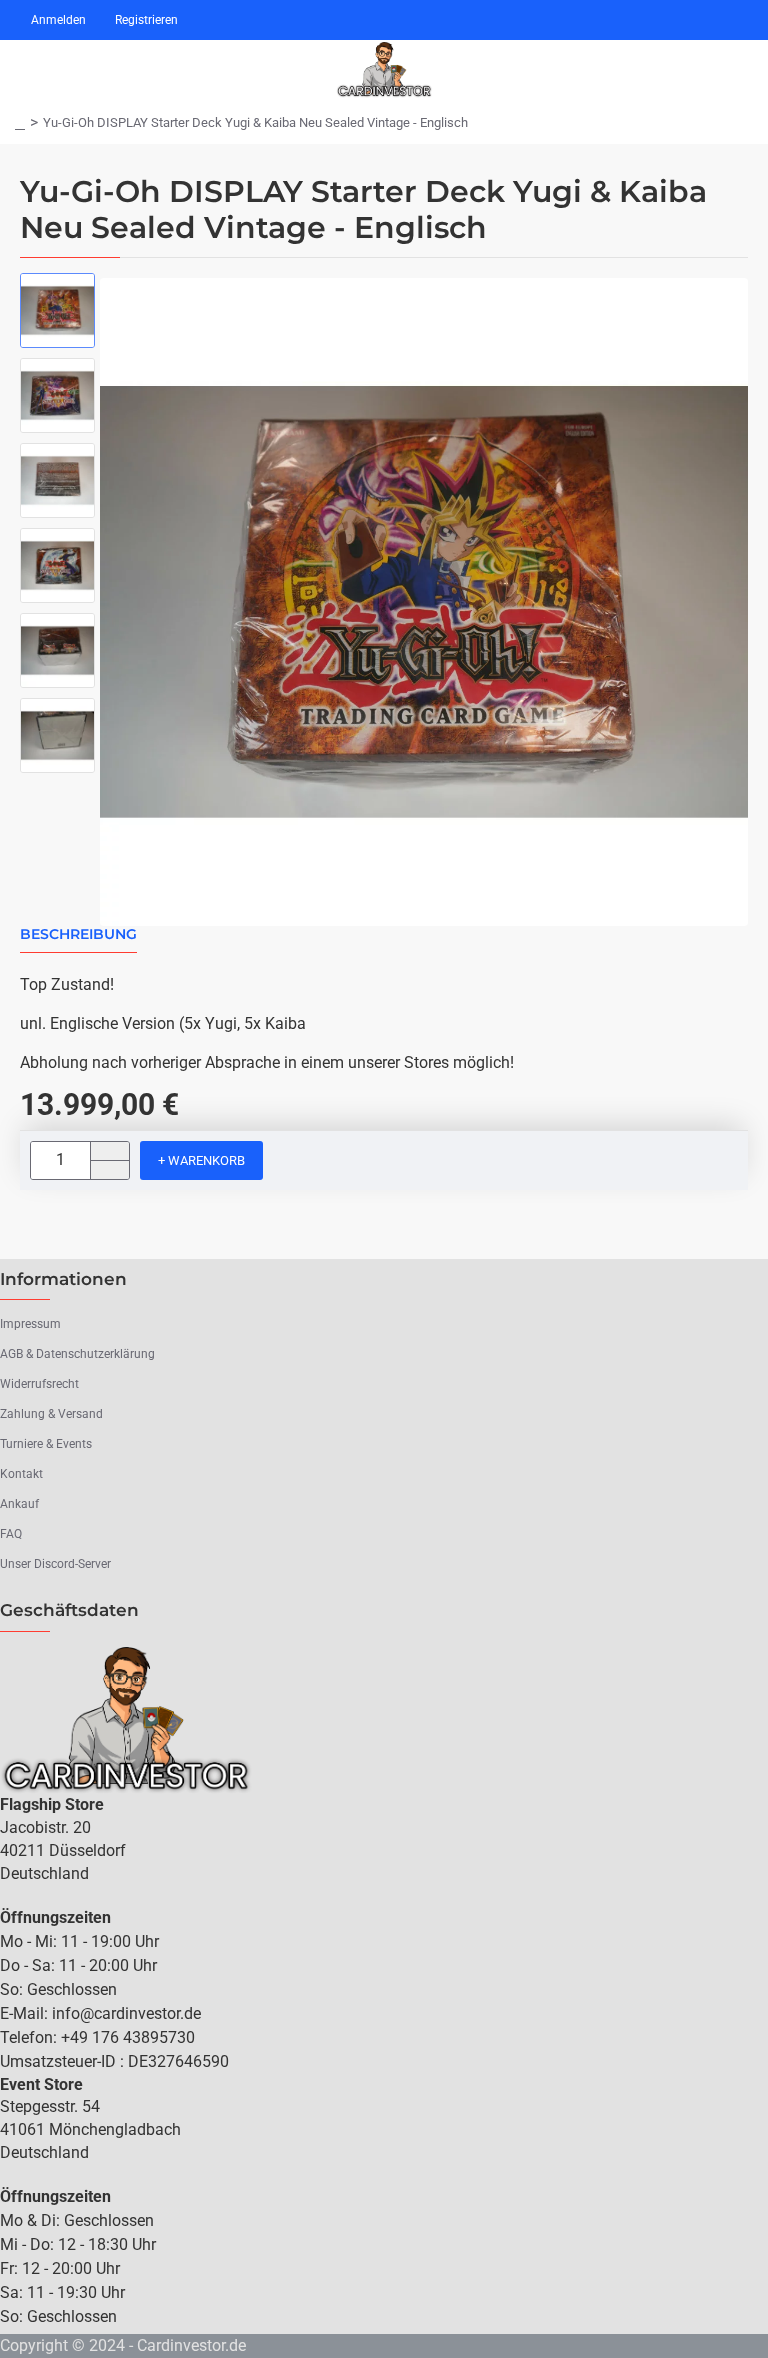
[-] (109, 1169)
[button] (201, 1160)
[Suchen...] (678, 70)
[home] (20, 122)
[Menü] (25, 70)
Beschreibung (78, 934)
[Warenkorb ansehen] (735, 70)
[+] (109, 1151)
